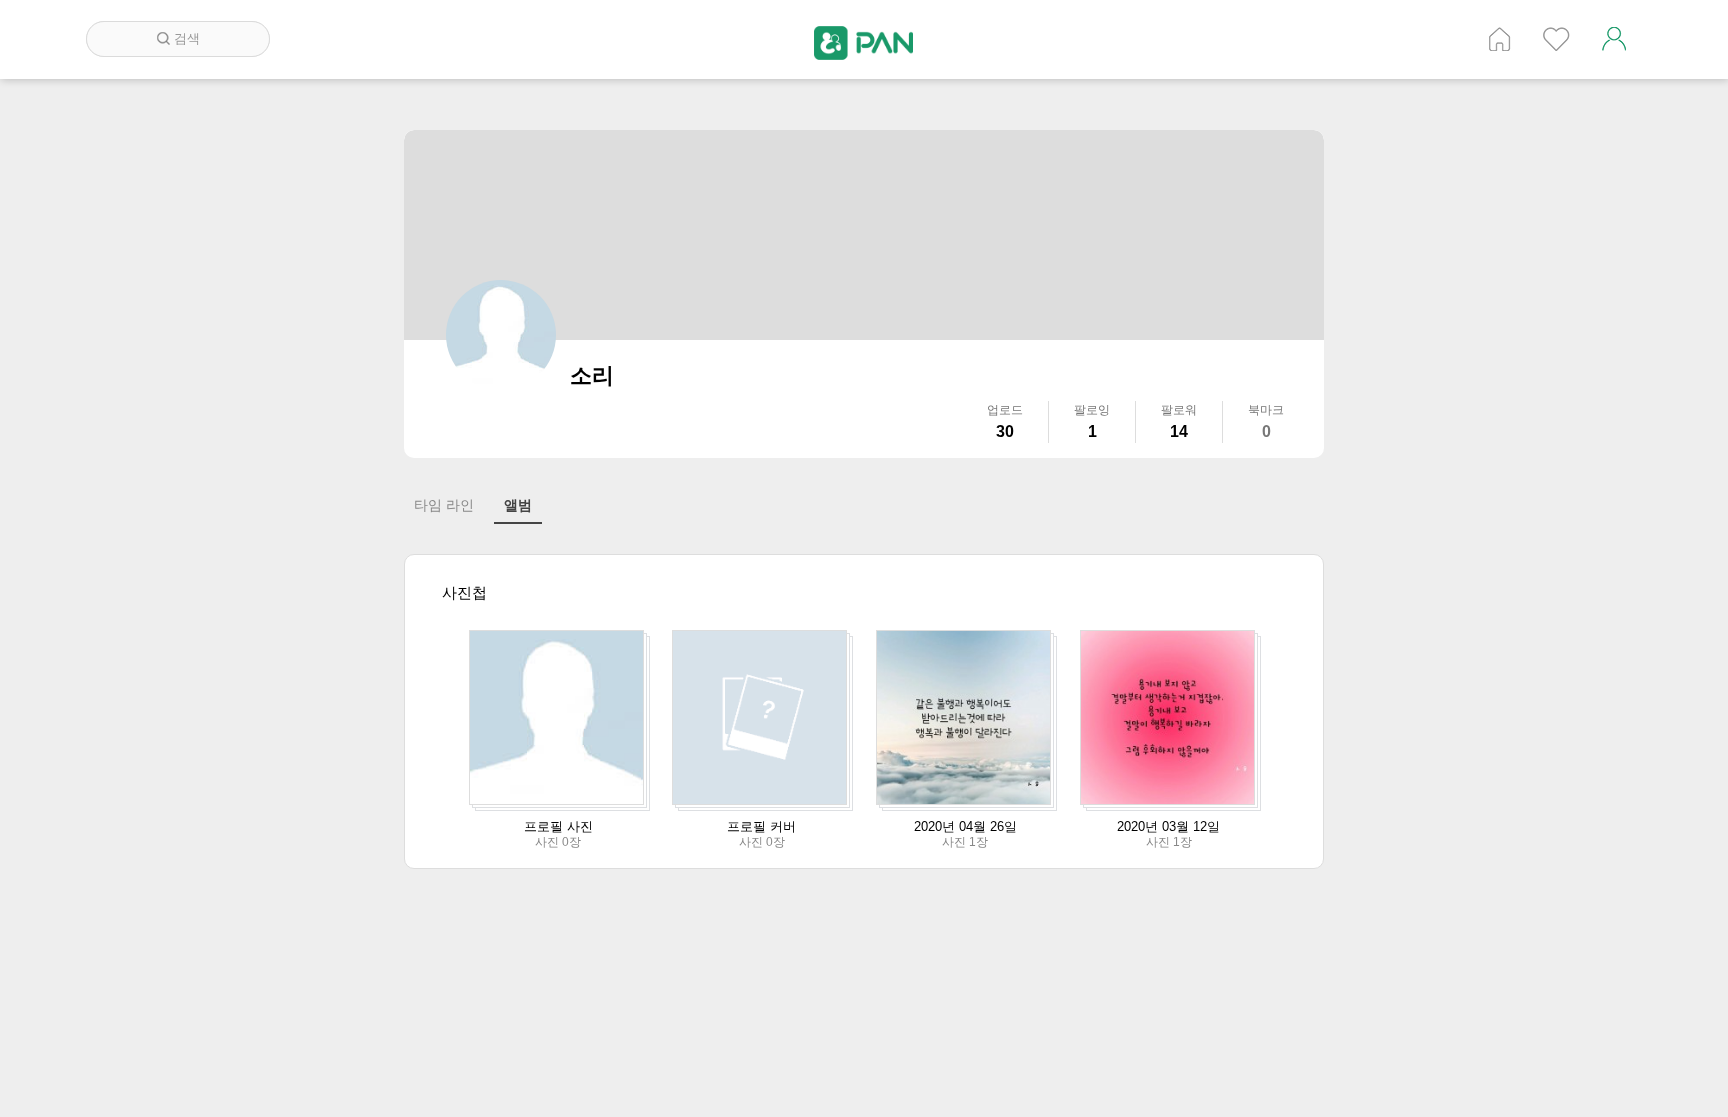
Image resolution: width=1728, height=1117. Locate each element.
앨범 (518, 505)
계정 (1614, 39)
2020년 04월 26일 (965, 826)
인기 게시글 (1556, 39)
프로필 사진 (558, 826)
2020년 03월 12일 (1168, 826)
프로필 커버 (761, 826)
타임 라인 (444, 505)
